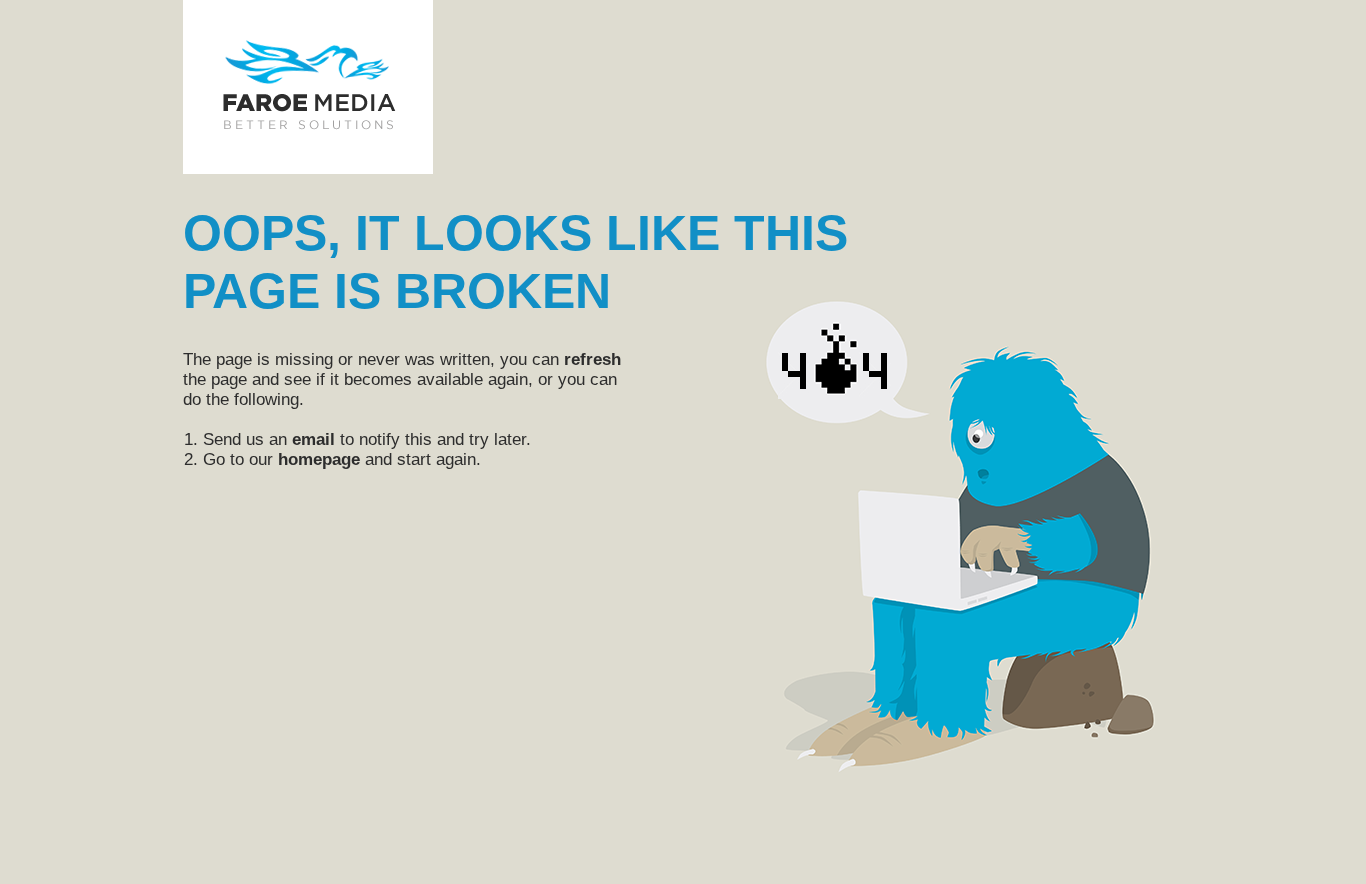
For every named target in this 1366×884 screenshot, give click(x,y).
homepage (319, 459)
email (313, 439)
